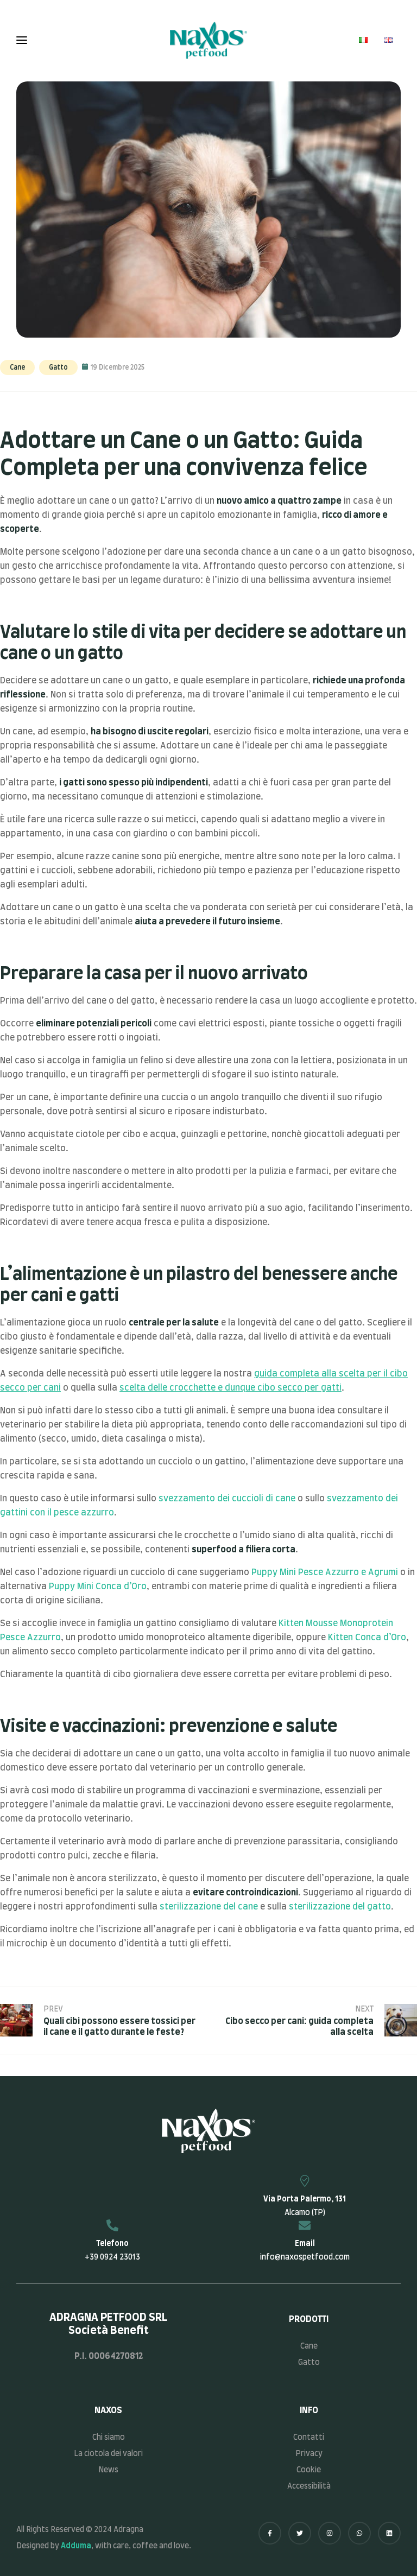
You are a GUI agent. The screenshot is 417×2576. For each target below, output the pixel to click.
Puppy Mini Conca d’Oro (98, 1587)
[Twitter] (300, 2533)
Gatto (58, 367)
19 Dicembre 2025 (118, 367)
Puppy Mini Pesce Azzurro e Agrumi (325, 1572)
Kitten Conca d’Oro (367, 1638)
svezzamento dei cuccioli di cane (227, 1499)
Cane (17, 367)
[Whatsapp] (359, 2533)
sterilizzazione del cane (209, 1907)
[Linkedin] (389, 2533)
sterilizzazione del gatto (340, 1907)
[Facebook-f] (270, 2533)
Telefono (112, 2244)
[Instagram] (330, 2533)
